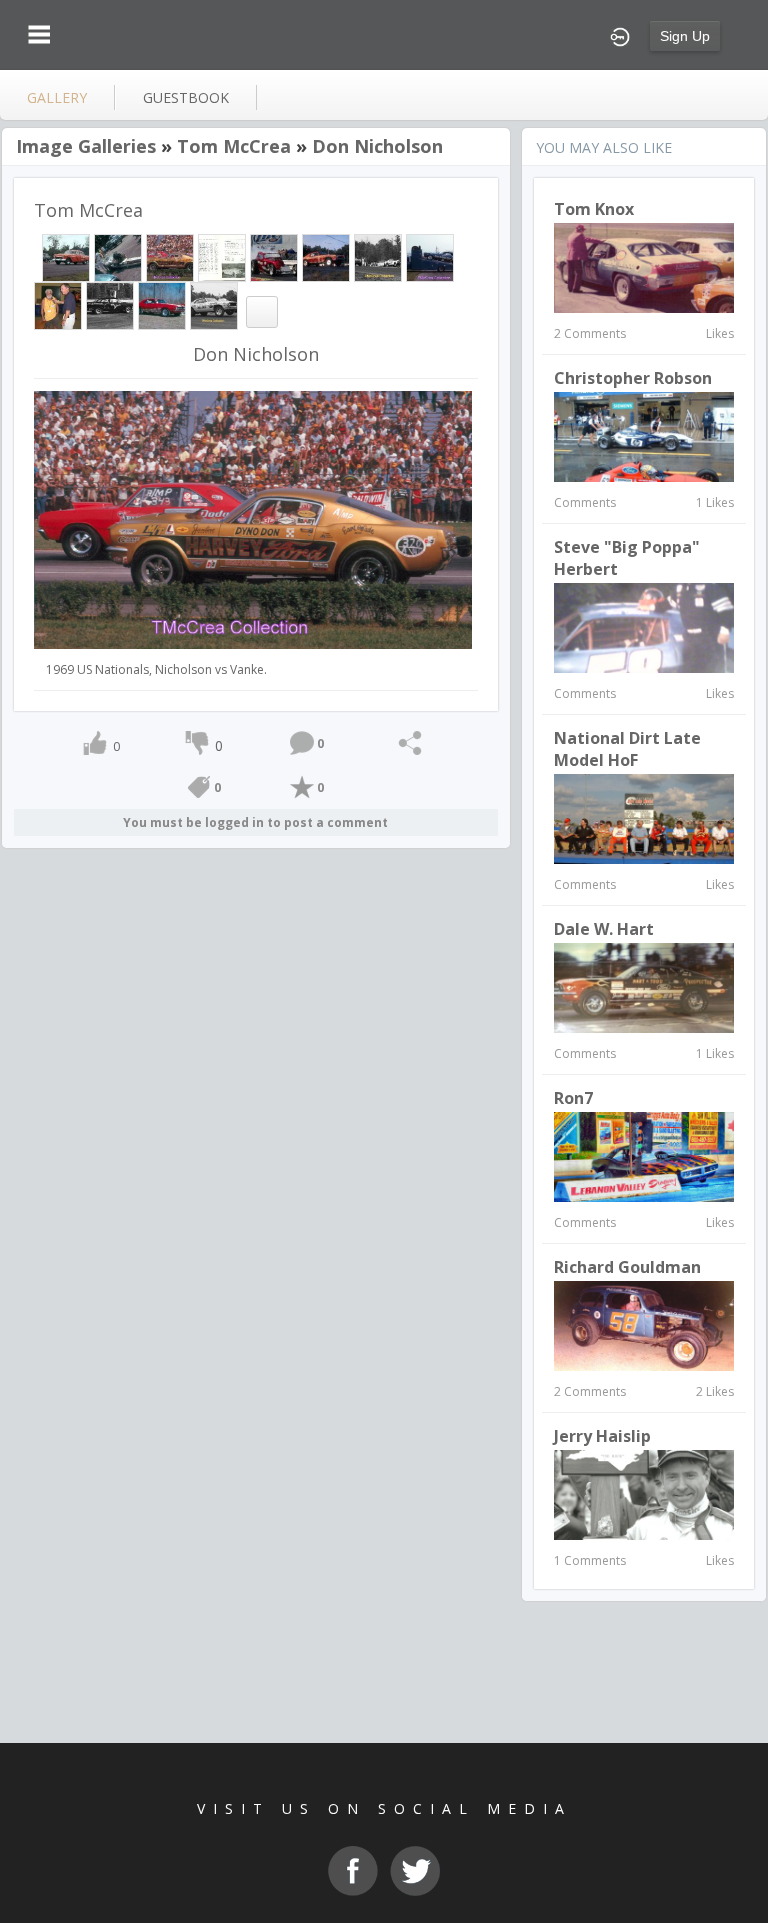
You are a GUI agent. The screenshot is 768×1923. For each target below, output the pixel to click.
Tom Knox (594, 209)
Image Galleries (86, 146)
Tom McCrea (234, 146)
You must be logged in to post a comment (255, 822)
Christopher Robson (633, 378)
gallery (57, 97)
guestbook (186, 97)
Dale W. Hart (604, 929)
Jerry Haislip (602, 1436)
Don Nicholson (377, 146)
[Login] (620, 35)
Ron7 (573, 1098)
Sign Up (685, 36)
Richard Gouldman (627, 1267)
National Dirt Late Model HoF (627, 749)
